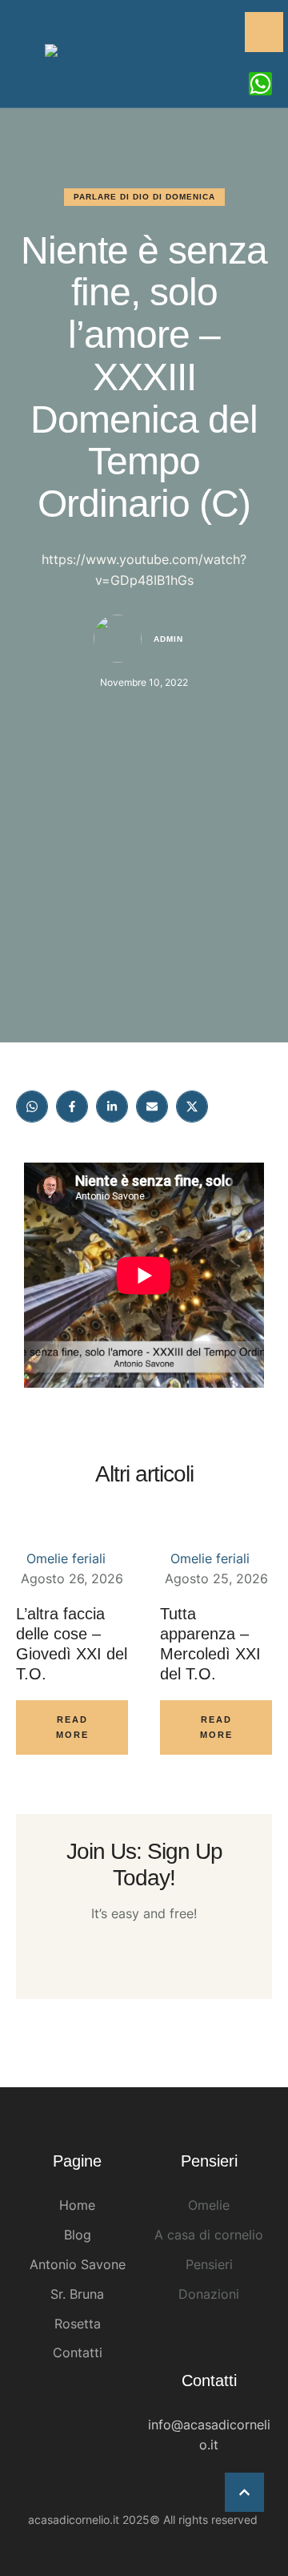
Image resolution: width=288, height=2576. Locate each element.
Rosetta (78, 2324)
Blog (78, 2235)
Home (77, 2205)
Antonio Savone (78, 2264)
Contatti (78, 2352)
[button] (244, 2492)
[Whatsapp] (260, 84)
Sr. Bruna (77, 2294)
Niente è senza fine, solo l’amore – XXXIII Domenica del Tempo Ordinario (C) (144, 377)
